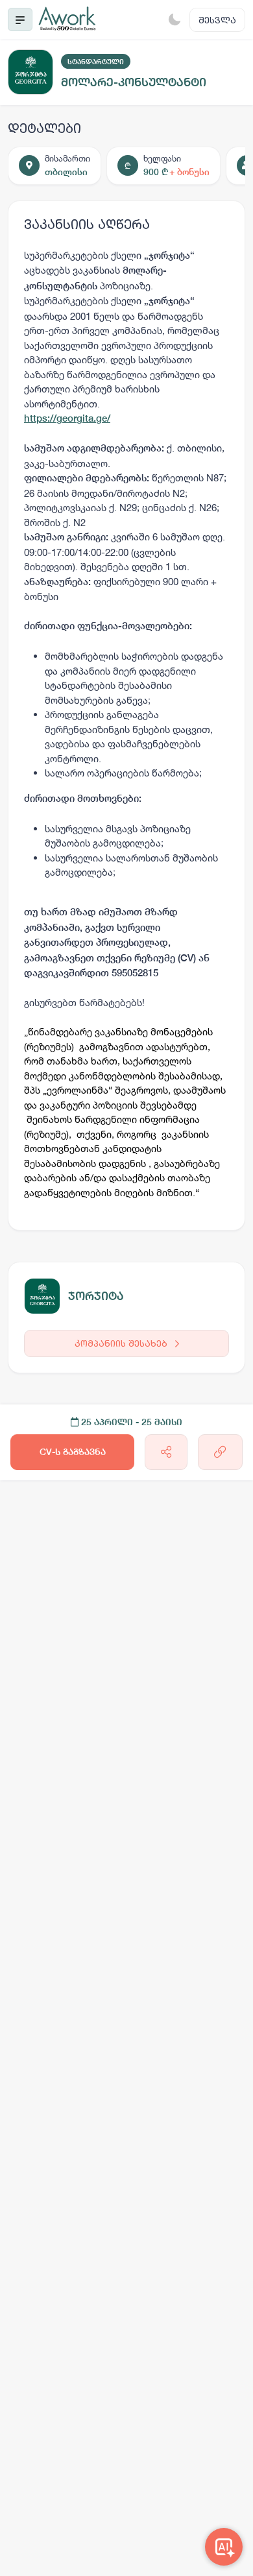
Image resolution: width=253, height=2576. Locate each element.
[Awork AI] (224, 2547)
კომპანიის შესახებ (122, 1343)
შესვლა (217, 20)
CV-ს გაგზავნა (73, 1452)
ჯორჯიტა (96, 1296)
